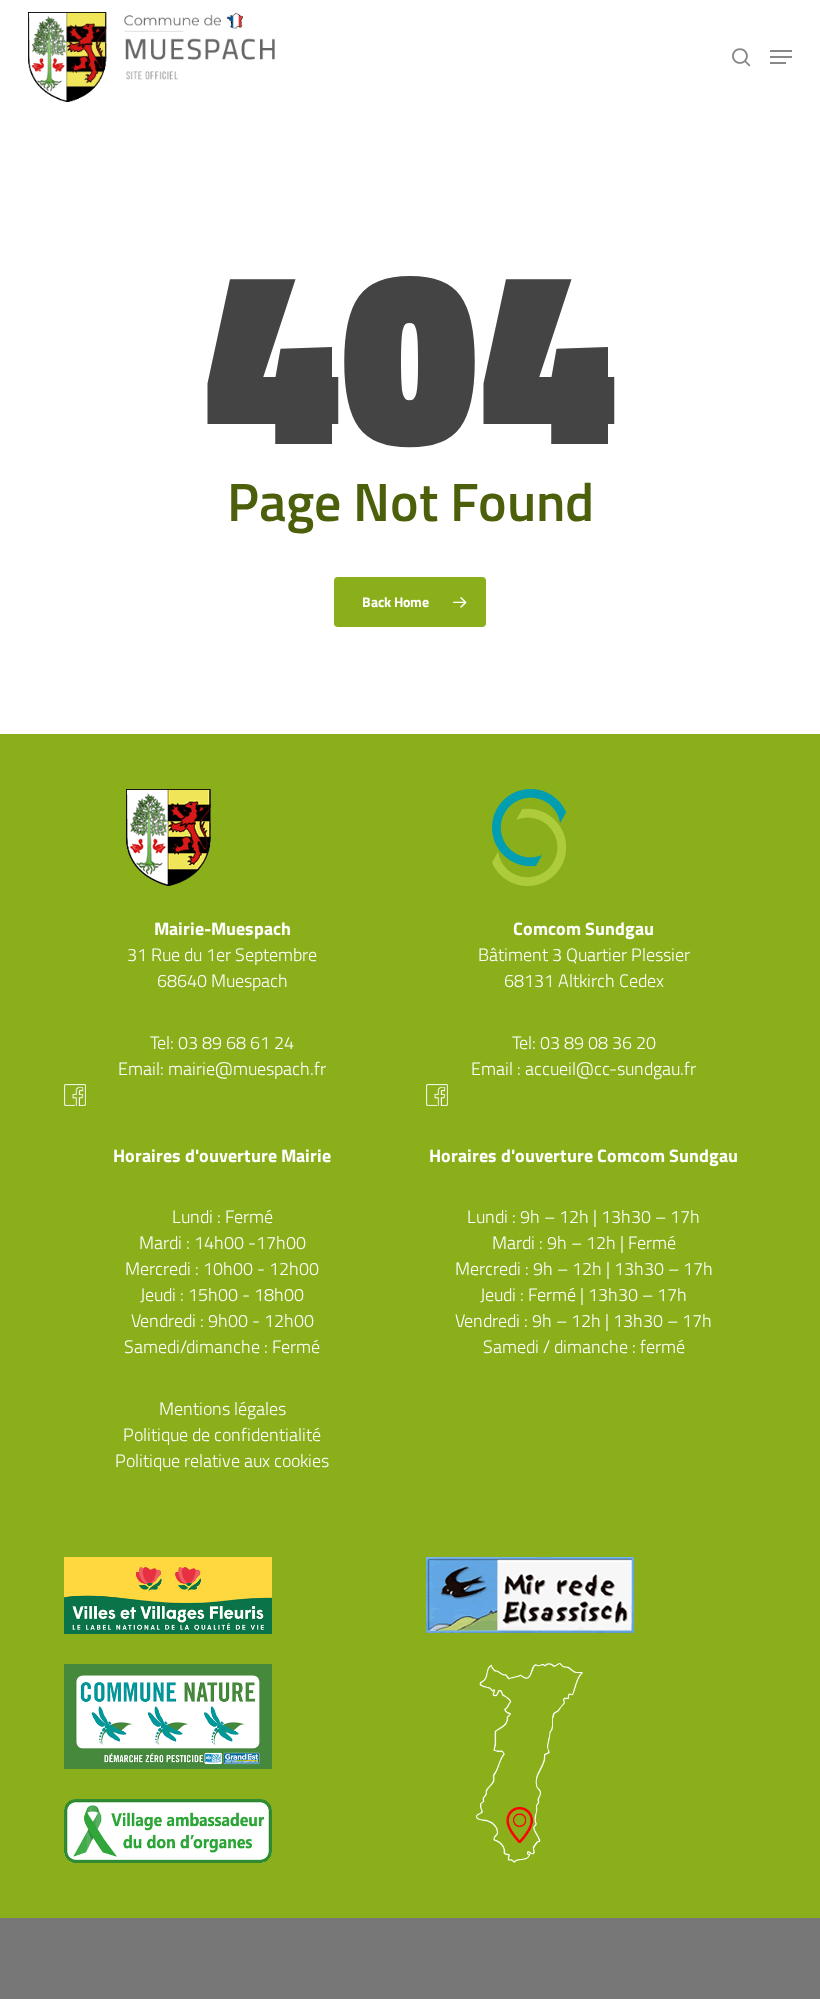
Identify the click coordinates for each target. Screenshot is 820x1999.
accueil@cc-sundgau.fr (610, 1068)
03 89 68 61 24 (236, 1042)
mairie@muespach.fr (247, 1068)
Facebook (222, 1095)
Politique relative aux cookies (222, 1460)
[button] (781, 57)
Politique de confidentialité (222, 1434)
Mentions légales (222, 1408)
